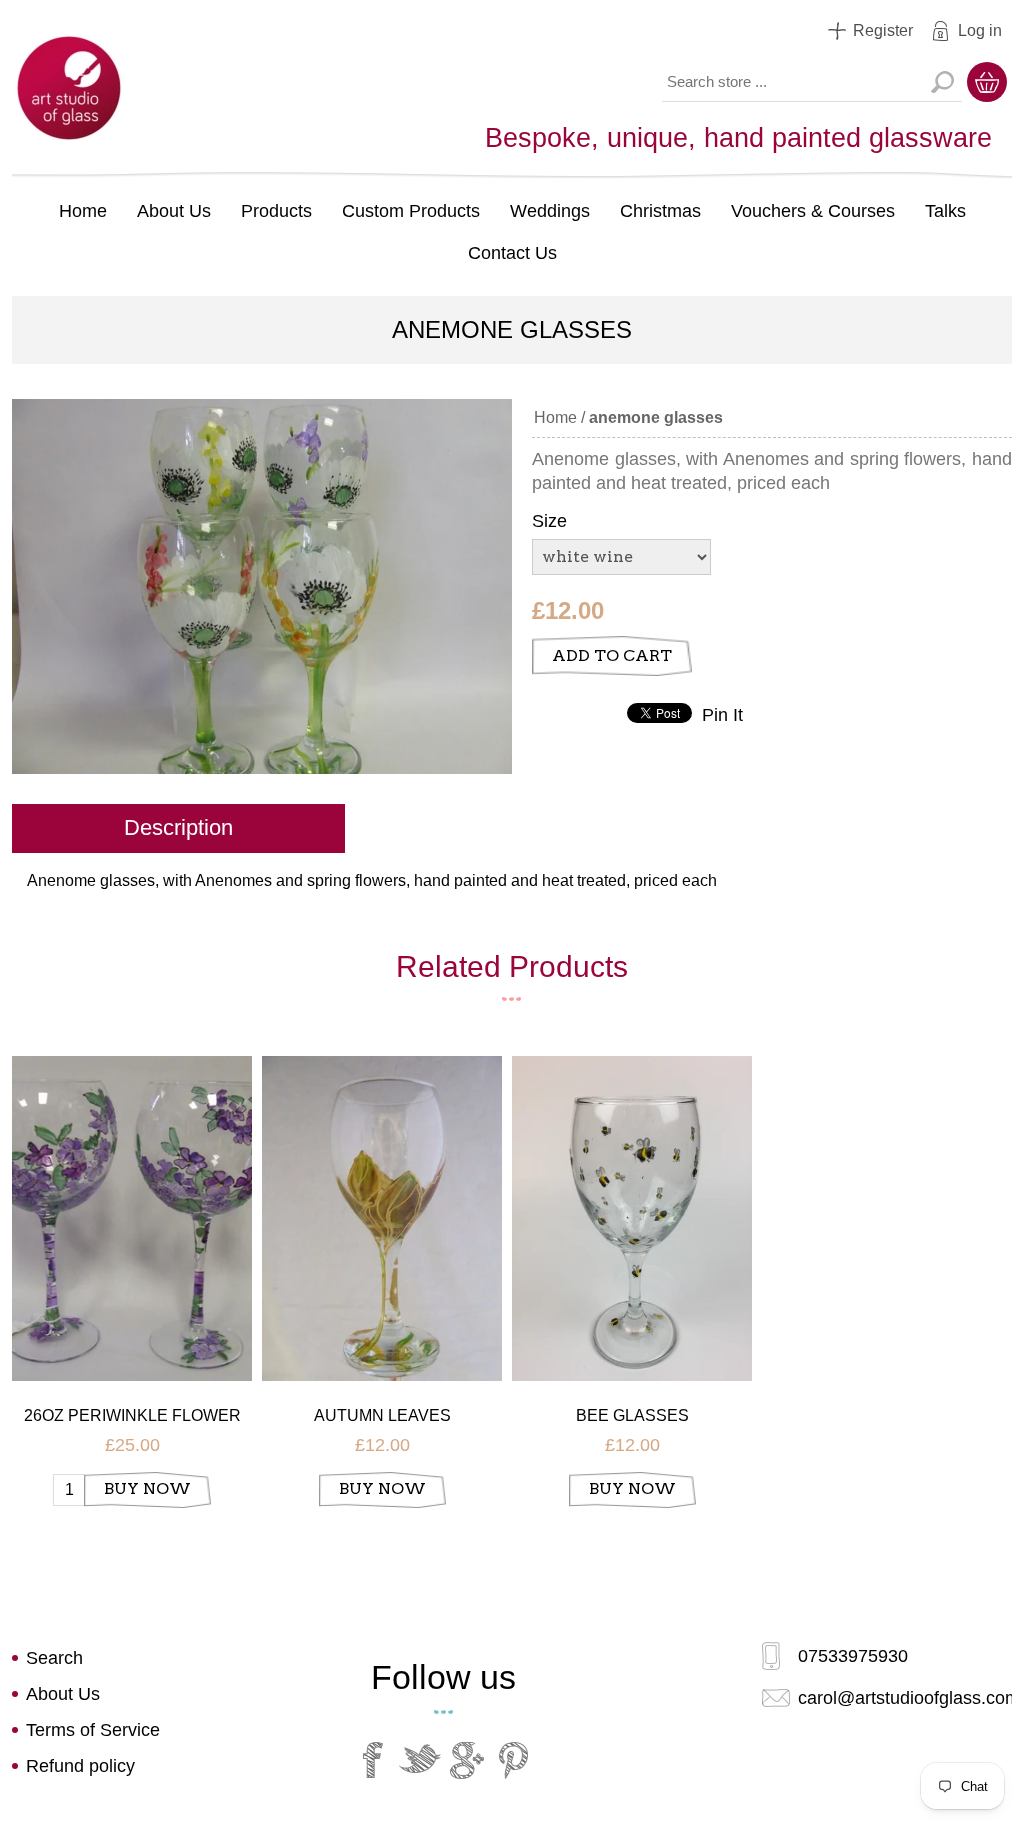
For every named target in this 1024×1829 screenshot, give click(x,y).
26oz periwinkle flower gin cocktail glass (132, 1416)
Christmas (660, 211)
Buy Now (147, 1488)
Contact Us (512, 253)
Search (942, 82)
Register (883, 30)
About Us (174, 211)
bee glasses (632, 1415)
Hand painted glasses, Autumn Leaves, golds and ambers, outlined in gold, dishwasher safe (382, 1191)
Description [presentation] (178, 827)
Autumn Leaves (382, 1415)
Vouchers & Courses (813, 211)
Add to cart (612, 655)
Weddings (550, 211)
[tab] (178, 830)
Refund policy (80, 1766)
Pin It (722, 715)
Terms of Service (93, 1730)
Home (83, 211)
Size (549, 521)
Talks (945, 211)
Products (276, 211)
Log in (980, 30)
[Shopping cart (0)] (987, 82)
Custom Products (411, 211)
